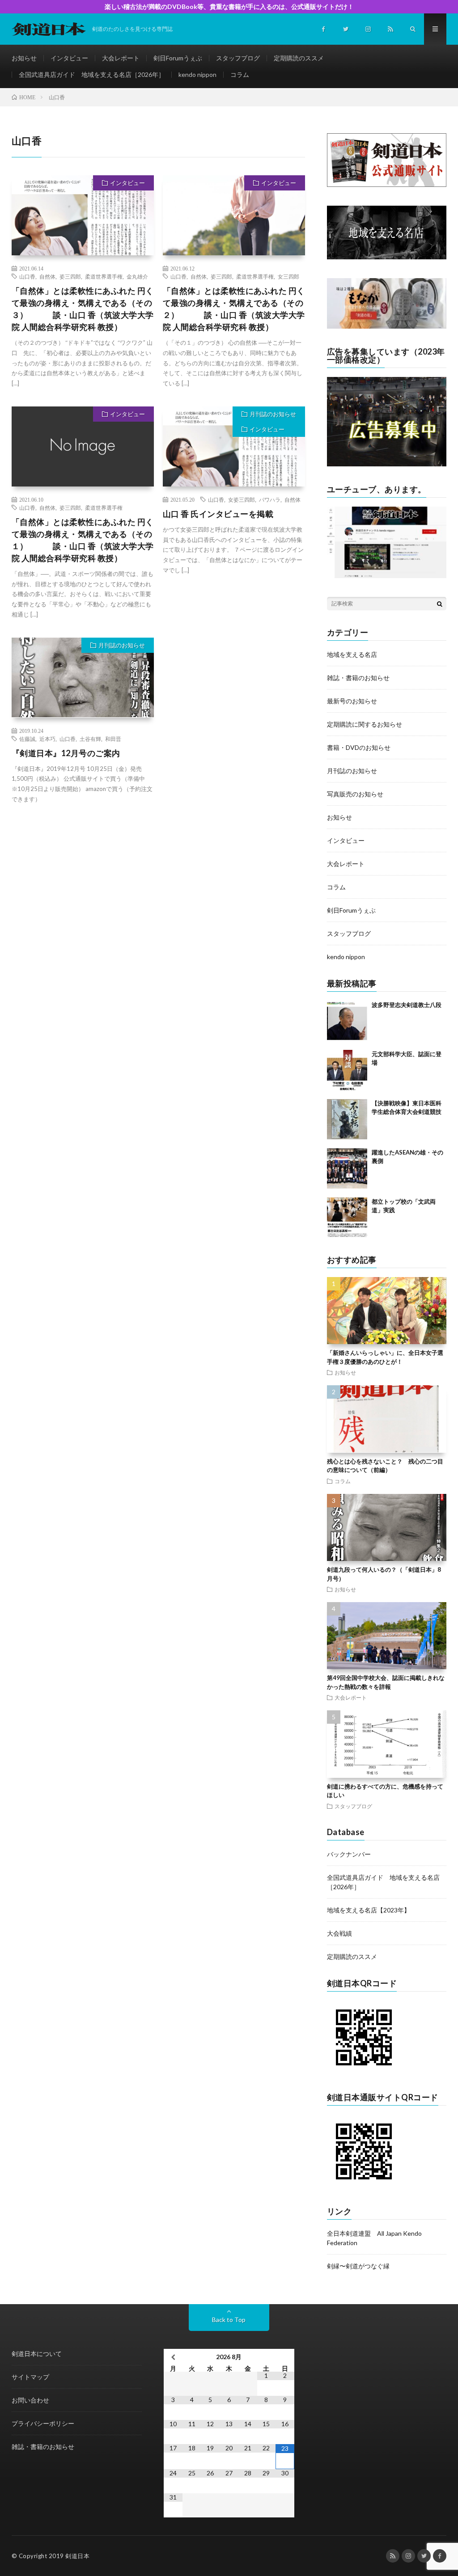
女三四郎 (288, 276)
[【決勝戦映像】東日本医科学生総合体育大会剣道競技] (347, 1119)
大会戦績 (339, 1933)
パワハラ (270, 499)
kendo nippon (197, 74)
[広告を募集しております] (387, 464)
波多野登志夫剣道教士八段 (407, 1005)
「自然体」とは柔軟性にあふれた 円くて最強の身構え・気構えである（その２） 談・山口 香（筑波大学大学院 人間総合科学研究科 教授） (234, 309)
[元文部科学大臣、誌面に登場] (347, 1070)
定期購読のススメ (299, 58)
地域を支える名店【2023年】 (369, 1910)
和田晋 (113, 739)
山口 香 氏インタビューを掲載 (218, 514)
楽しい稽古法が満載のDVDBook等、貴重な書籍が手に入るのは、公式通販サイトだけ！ (229, 6)
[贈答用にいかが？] (387, 326)
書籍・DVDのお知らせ (359, 747)
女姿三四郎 (242, 499)
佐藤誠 (27, 739)
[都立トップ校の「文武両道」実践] (347, 1218)
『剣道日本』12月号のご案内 (66, 753)
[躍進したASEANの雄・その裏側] (347, 1168)
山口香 (27, 276)
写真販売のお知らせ (355, 794)
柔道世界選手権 (104, 276)
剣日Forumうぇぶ (178, 58)
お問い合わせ (30, 2400)
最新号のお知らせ (352, 701)
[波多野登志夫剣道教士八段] (347, 1021)
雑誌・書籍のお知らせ (358, 678)
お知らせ (24, 58)
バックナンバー (349, 1854)
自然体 (47, 276)
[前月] (173, 2357)
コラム (240, 74)
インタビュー (69, 58)
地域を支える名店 (352, 654)
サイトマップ (30, 2377)
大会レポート (121, 58)
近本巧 (47, 739)
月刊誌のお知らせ (273, 414)
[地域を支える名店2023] (387, 257)
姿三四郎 (70, 276)
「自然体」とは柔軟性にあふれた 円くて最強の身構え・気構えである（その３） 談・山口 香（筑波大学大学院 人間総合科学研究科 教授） (83, 309)
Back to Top (229, 2320)
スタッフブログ (238, 58)
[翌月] (285, 2357)
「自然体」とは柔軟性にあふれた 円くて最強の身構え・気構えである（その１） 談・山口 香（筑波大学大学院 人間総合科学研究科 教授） (83, 540)
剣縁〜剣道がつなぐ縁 (358, 2266)
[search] (440, 604)
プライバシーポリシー (43, 2423)
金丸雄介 (137, 276)
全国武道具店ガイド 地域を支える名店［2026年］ (92, 74)
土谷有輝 (90, 739)
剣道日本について (37, 2354)
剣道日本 (77, 2556)
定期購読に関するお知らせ (365, 724)
